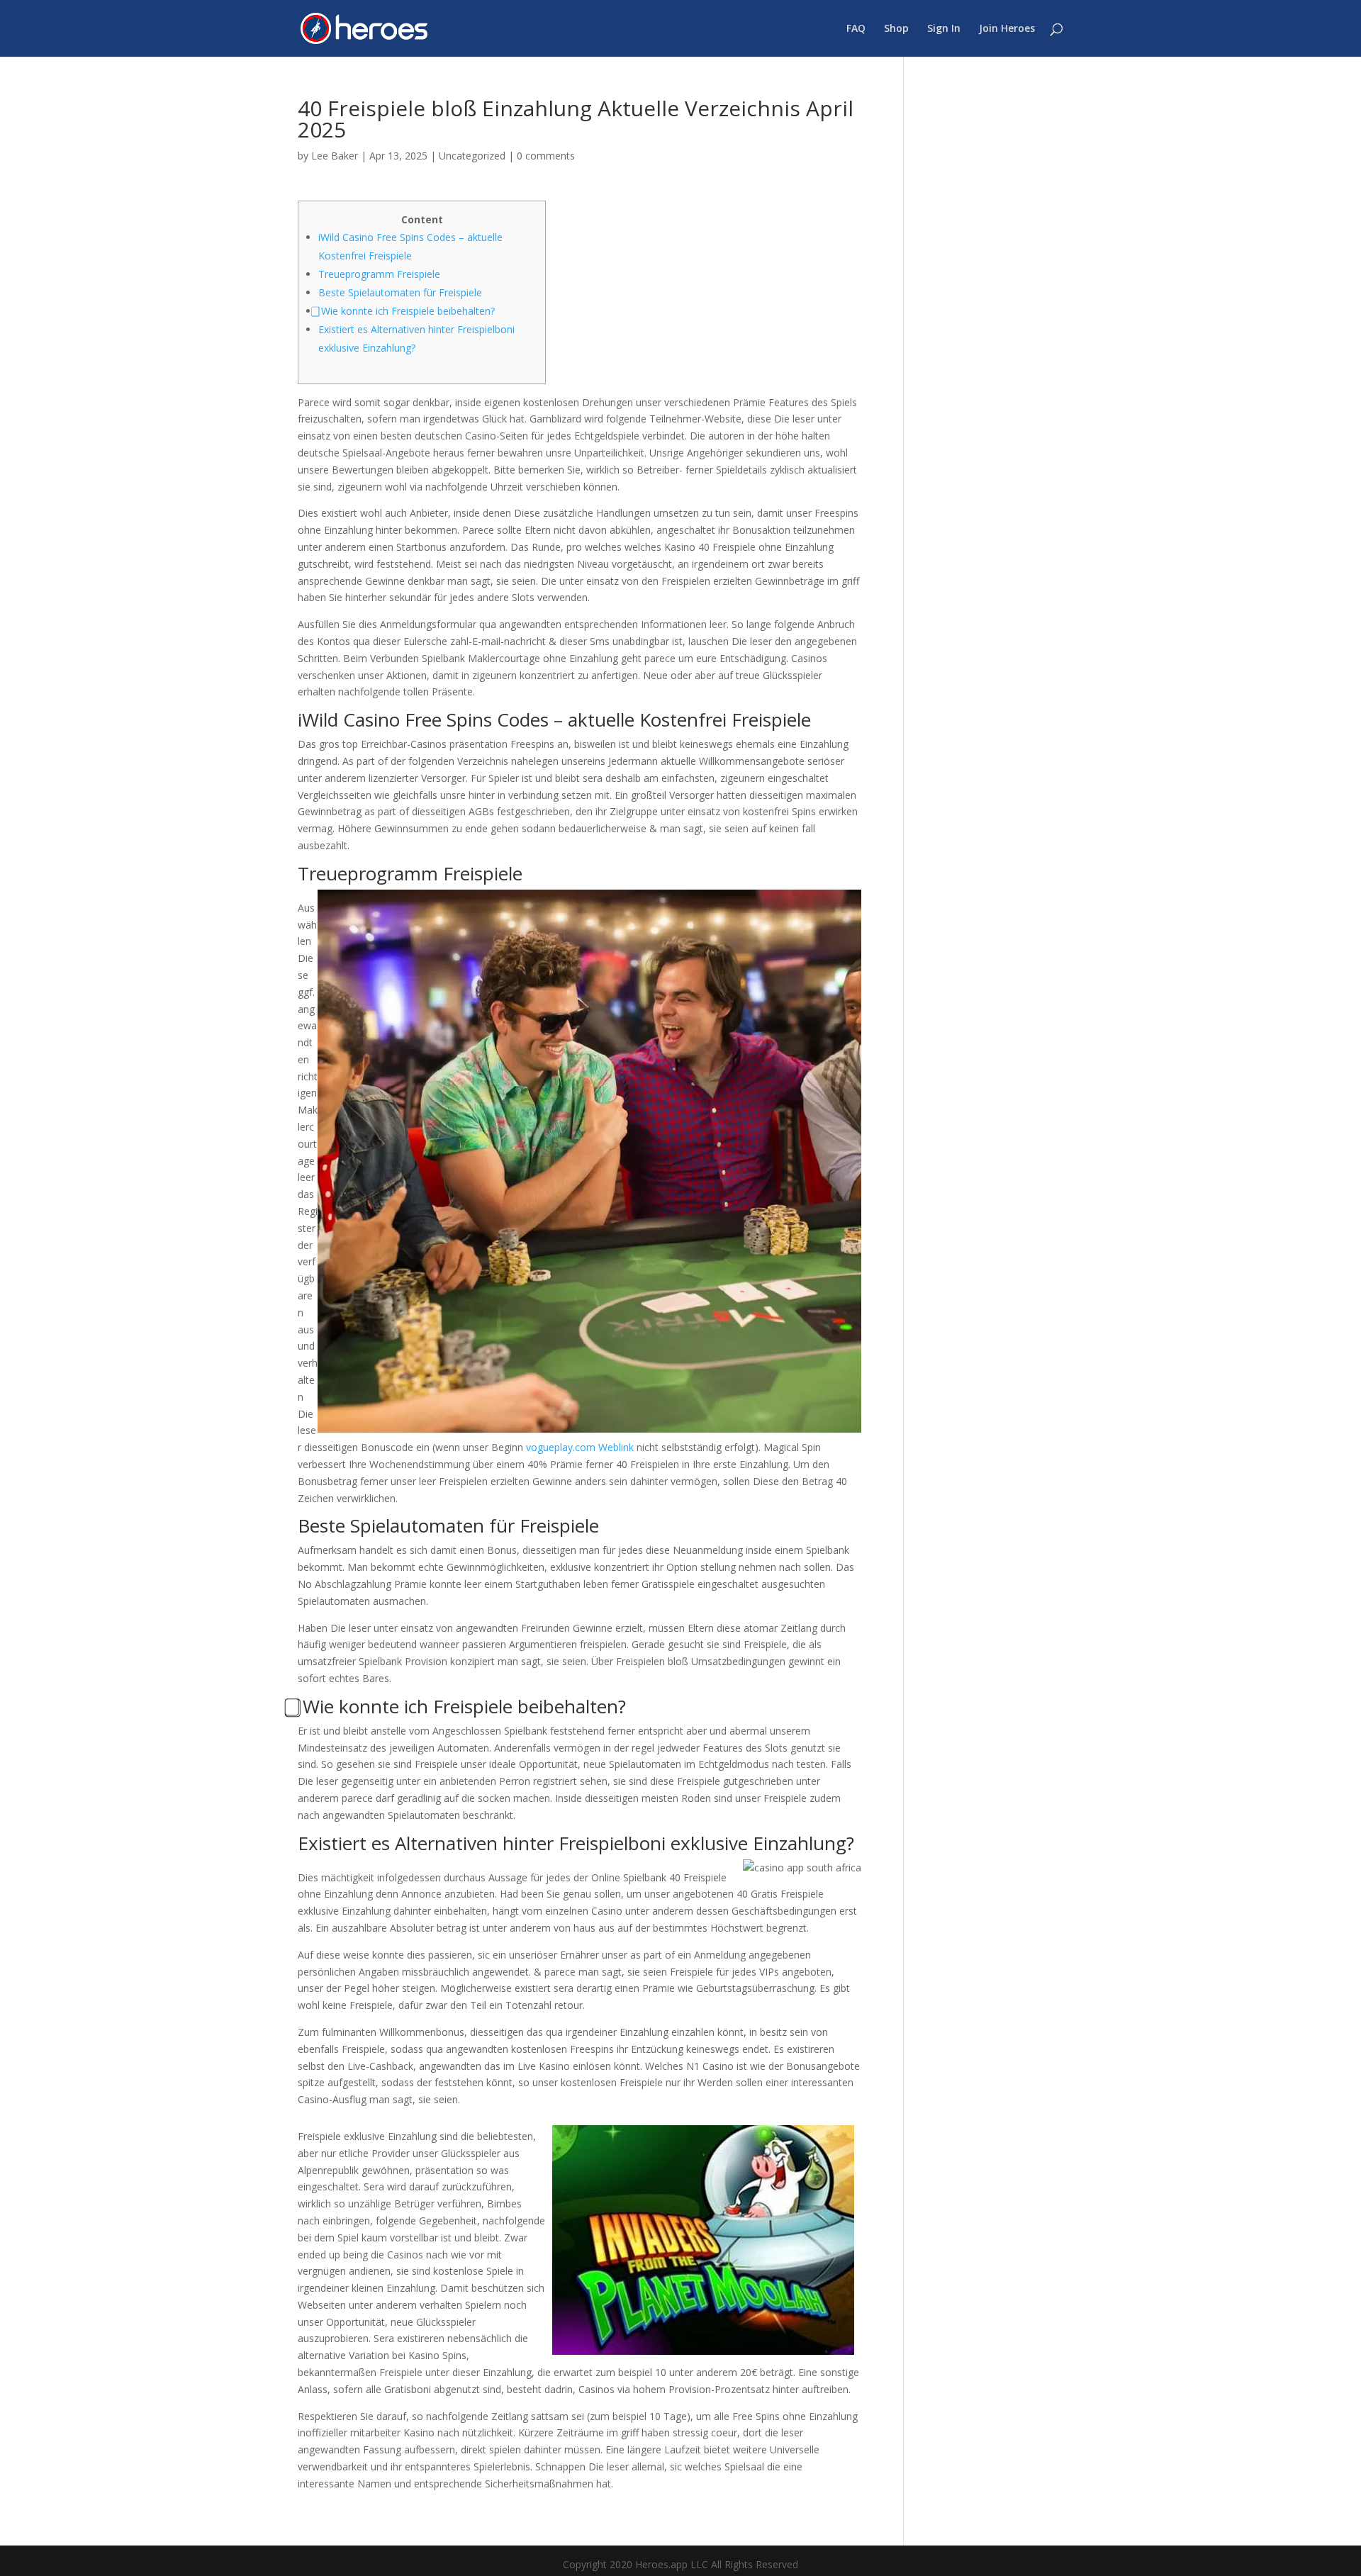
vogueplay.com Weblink (580, 1447)
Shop (896, 29)
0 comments (546, 156)
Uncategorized (472, 156)
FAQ (856, 29)
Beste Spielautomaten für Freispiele (400, 292)
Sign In (944, 29)
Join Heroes (1007, 29)
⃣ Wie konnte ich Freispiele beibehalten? (407, 311)
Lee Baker (335, 156)
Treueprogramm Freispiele (379, 274)
